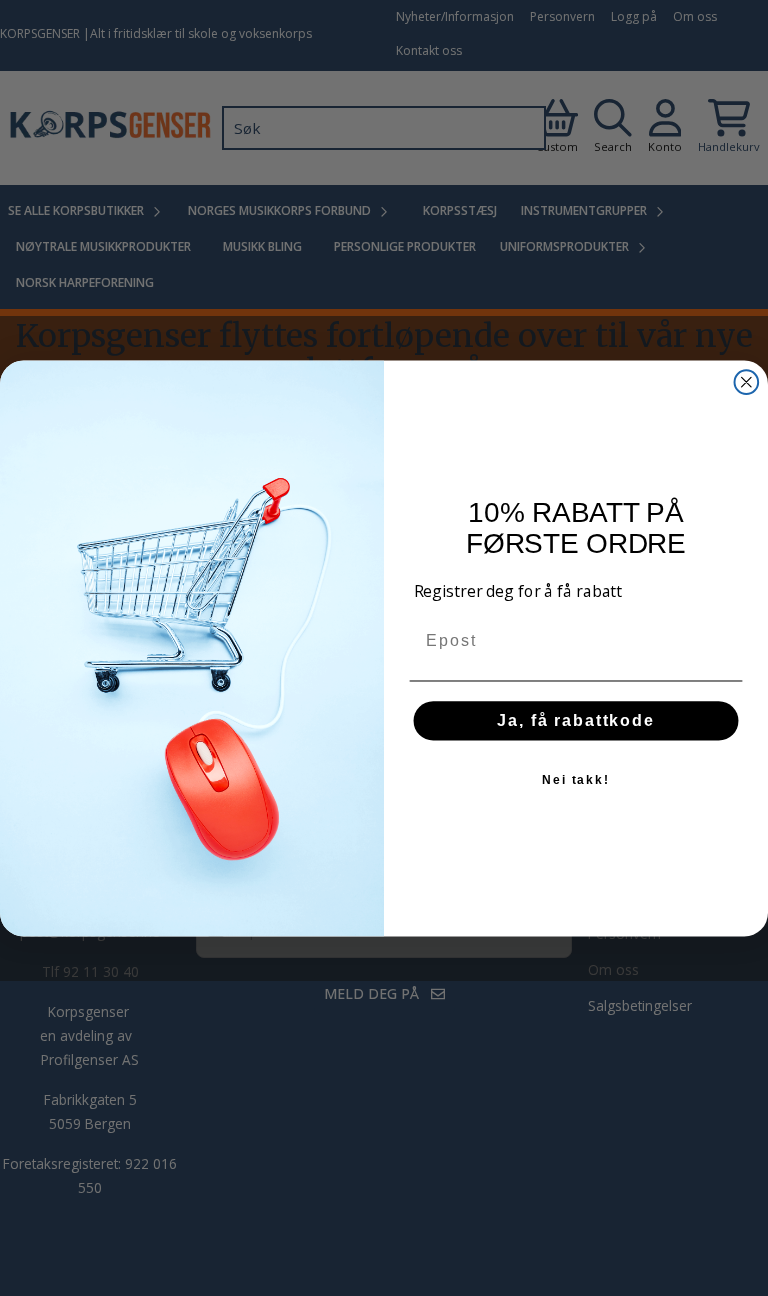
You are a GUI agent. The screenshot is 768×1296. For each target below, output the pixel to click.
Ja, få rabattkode (576, 719)
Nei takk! (576, 779)
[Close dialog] (747, 382)
